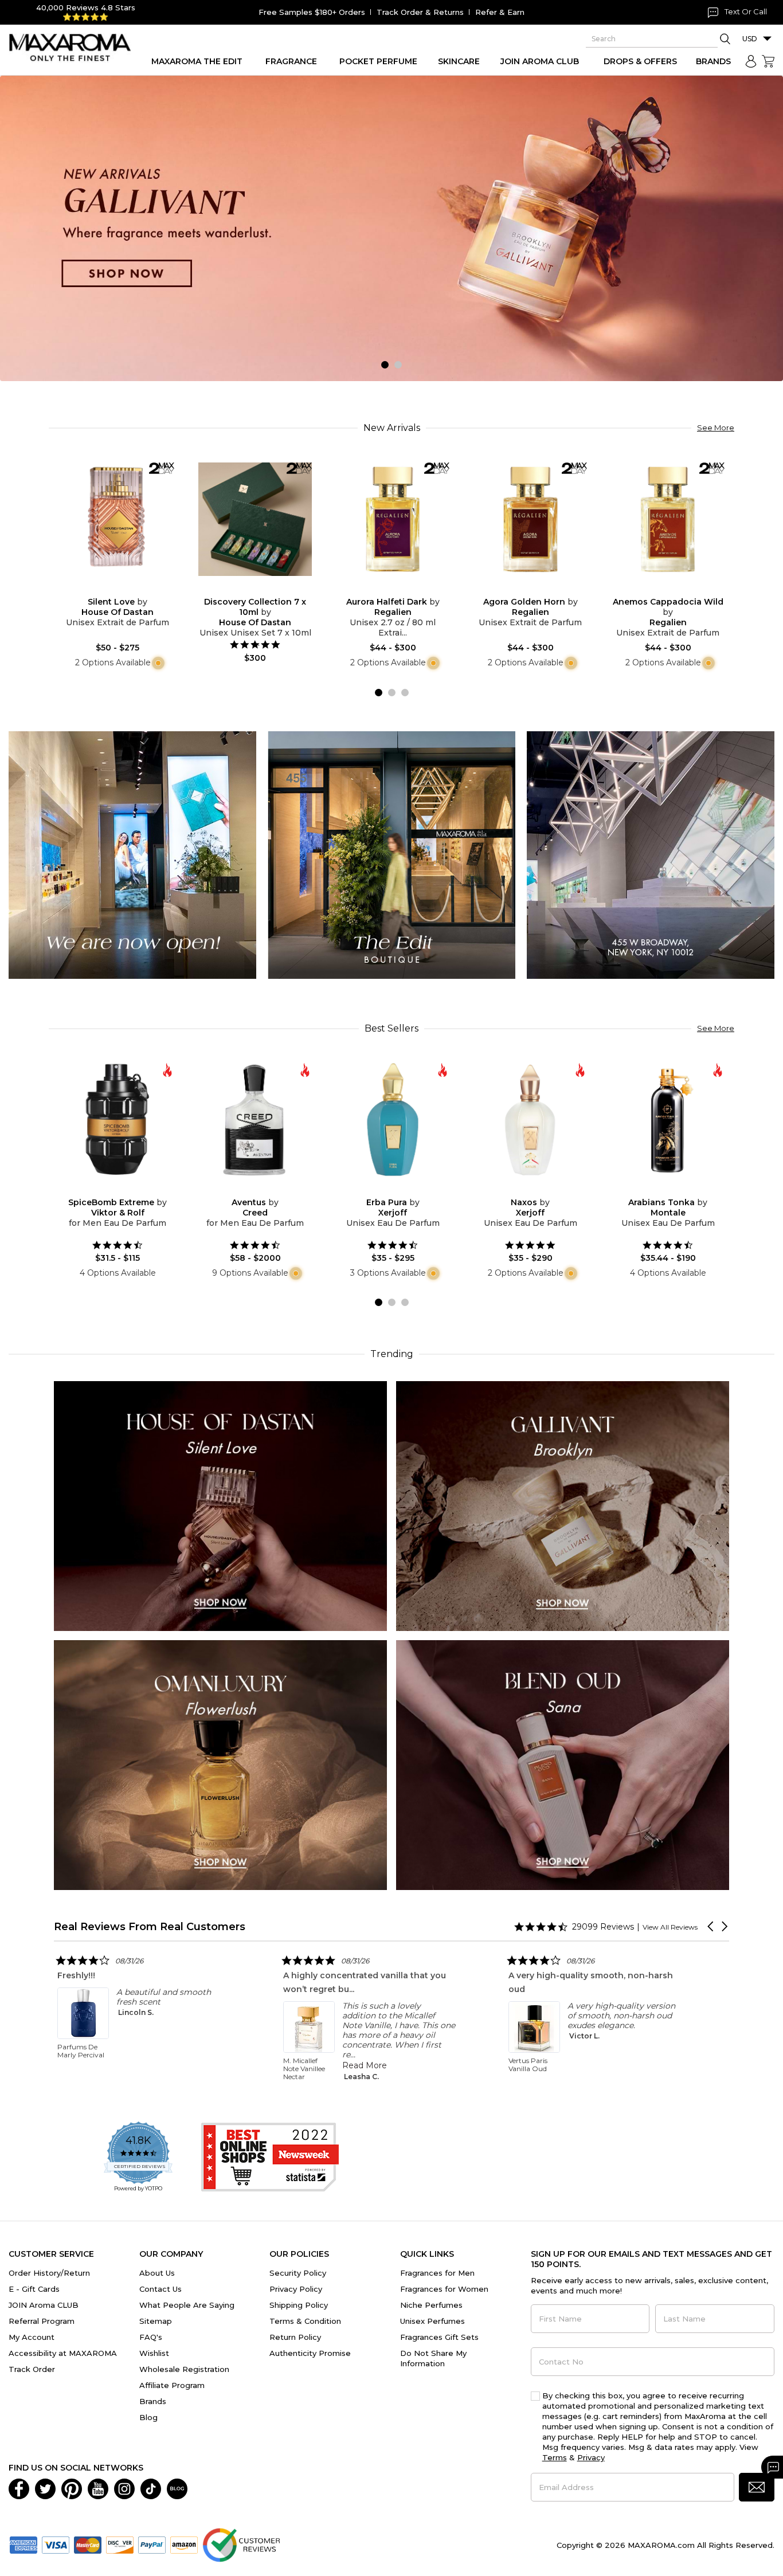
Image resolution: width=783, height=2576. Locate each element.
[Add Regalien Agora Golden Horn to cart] (539, 589)
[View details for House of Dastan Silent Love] (118, 519)
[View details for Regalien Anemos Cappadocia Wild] (668, 519)
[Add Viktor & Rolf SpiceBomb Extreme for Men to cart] (127, 1190)
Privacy (591, 2457)
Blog (148, 2417)
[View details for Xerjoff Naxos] (530, 1120)
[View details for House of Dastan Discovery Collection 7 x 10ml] (255, 519)
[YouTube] (98, 2488)
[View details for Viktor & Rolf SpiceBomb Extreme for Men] (118, 1120)
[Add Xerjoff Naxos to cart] (539, 1190)
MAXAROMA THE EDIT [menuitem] (197, 61)
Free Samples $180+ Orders (312, 12)
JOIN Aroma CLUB (44, 2305)
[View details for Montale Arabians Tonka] (668, 1120)
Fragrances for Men (437, 2273)
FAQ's (151, 2337)
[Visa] (56, 2544)
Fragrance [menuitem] (291, 61)
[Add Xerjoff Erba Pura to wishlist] (383, 1189)
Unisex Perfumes (432, 2321)
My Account (32, 2337)
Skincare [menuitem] (459, 61)
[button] (711, 1926)
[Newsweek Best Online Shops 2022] (270, 2157)
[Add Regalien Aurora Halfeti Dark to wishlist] (383, 589)
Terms (555, 2457)
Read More (57, 2065)
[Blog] (177, 2488)
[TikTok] (151, 2488)
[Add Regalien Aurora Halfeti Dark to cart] (402, 589)
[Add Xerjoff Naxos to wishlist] (521, 1189)
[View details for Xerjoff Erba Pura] (393, 1120)
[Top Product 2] (391, 854)
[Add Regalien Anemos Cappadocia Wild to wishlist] (659, 589)
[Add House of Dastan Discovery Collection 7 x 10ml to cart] (264, 589)
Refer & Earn (500, 12)
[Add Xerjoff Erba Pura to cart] (402, 1190)
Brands (153, 2401)
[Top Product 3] (651, 854)
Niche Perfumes (431, 2305)
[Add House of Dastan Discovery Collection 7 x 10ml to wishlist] (246, 589)
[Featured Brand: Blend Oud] (563, 1764)
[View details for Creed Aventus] (255, 1120)
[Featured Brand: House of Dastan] (220, 1505)
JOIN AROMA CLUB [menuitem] (540, 61)
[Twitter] (45, 2488)
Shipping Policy (299, 2305)
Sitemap (156, 2321)
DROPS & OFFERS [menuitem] (640, 61)
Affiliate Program (172, 2385)
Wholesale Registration (184, 2369)
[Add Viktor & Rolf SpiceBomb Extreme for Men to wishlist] (108, 1189)
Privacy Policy (296, 2289)
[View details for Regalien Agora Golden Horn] (530, 519)
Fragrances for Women (444, 2289)
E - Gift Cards (34, 2289)
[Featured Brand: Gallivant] (563, 1505)
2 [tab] (398, 365)
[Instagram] (124, 2488)
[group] (391, 229)
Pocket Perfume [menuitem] (378, 61)
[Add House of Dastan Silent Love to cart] (127, 589)
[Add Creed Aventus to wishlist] (246, 1189)
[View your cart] (768, 61)
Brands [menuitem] (713, 61)
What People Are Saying (187, 2305)
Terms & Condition (305, 2321)
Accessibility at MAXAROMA (63, 2353)
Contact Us (160, 2289)
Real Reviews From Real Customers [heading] (150, 1926)
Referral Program (42, 2321)
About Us (157, 2273)
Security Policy (298, 2273)
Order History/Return (49, 2273)
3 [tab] (405, 693)
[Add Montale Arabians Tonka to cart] (677, 1190)
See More (716, 428)
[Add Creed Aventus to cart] (264, 1190)
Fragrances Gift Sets (439, 2337)
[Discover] (120, 2544)
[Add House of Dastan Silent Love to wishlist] (108, 589)
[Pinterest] (72, 2488)
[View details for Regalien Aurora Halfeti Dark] (393, 519)
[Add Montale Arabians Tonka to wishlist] (659, 1189)
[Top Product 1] (132, 854)
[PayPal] (152, 2544)
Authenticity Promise (310, 2353)
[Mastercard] (88, 2544)
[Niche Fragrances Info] (157, 662)
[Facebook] (19, 2488)
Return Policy (295, 2337)
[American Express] (24, 2544)
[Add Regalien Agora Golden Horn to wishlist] (521, 589)
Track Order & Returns (420, 12)
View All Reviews (670, 1927)
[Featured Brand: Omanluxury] (220, 1764)
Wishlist (154, 2353)
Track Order (32, 2369)
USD (750, 39)
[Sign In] (751, 61)
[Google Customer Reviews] (241, 2544)
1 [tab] (385, 365)
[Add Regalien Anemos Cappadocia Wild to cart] (677, 589)
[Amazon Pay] (184, 2544)
